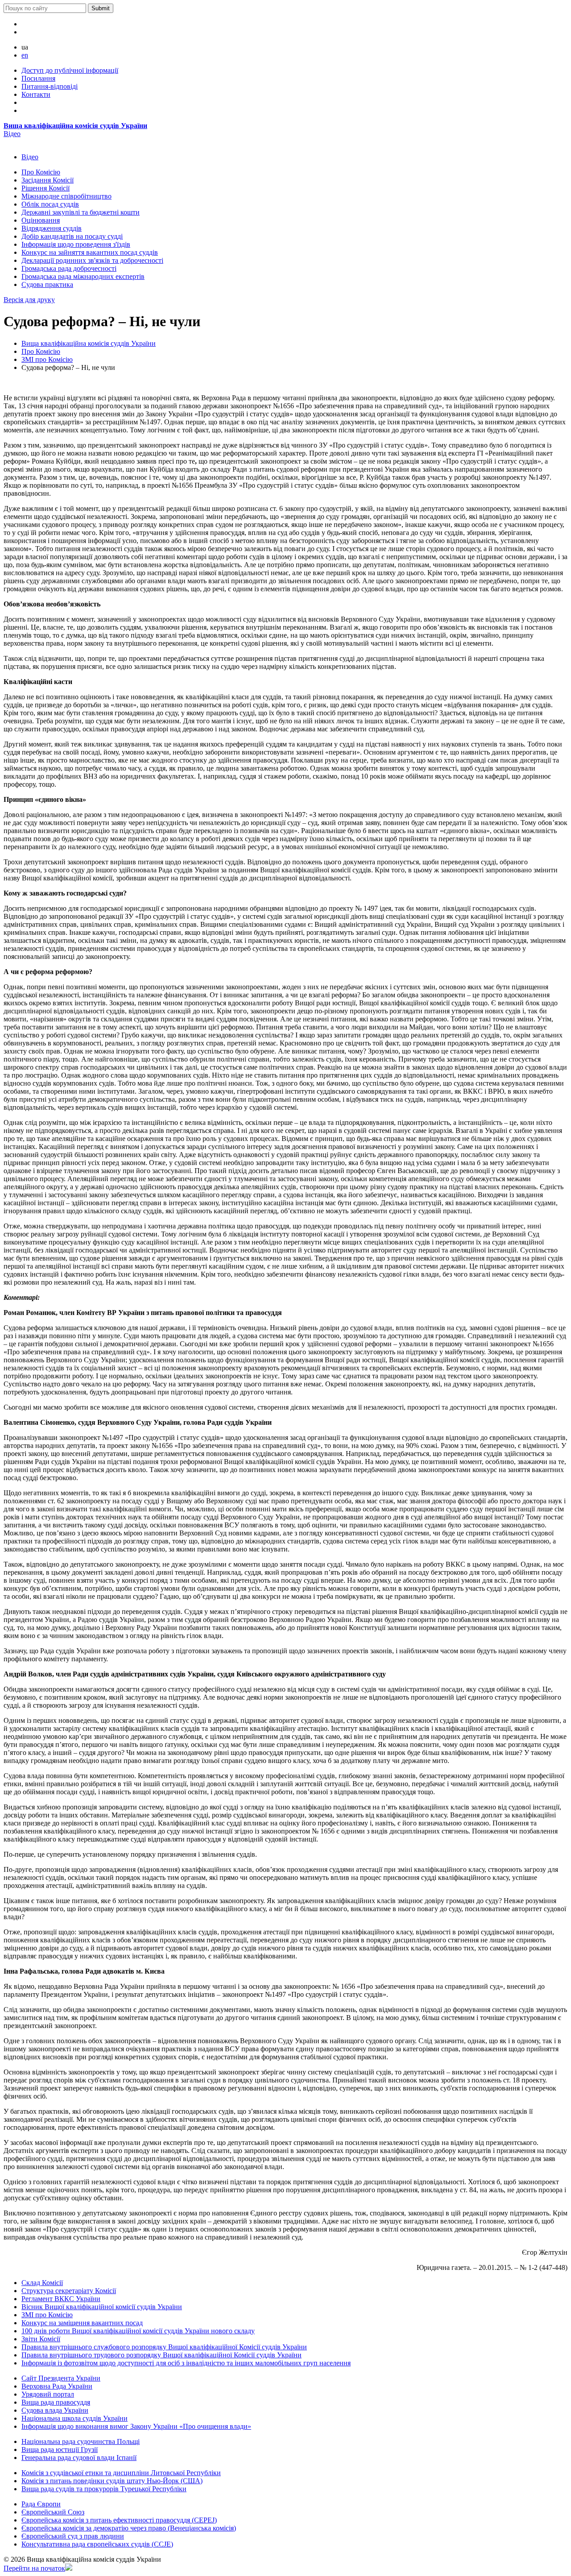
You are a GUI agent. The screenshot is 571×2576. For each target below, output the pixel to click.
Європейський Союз (53, 2512)
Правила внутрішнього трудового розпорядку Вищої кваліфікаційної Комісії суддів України (161, 2355)
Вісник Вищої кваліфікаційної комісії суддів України (102, 2307)
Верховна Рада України (57, 2386)
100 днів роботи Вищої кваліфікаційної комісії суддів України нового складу (138, 2331)
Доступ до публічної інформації (70, 70)
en (25, 55)
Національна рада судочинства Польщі (81, 2441)
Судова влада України (55, 2410)
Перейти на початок (34, 2568)
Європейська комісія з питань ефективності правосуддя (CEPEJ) (119, 2520)
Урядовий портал (48, 2394)
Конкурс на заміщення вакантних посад (82, 2323)
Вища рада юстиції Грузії (60, 2449)
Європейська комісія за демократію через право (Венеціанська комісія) (129, 2528)
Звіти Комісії (41, 2339)
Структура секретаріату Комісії (69, 2291)
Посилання (38, 78)
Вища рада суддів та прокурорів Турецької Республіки (104, 2489)
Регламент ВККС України (61, 2299)
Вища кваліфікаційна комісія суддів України (75, 126)
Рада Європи (41, 2504)
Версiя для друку (29, 300)
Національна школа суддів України (74, 2418)
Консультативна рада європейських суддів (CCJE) (97, 2544)
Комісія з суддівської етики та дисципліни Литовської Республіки (121, 2473)
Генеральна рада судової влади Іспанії (79, 2458)
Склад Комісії (42, 2283)
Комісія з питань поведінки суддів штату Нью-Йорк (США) (112, 2481)
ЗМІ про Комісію (47, 359)
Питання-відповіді (50, 86)
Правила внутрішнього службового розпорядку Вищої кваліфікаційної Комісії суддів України (164, 2347)
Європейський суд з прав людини (73, 2536)
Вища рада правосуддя (56, 2402)
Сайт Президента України (61, 2378)
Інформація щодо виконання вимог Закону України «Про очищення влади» (136, 2426)
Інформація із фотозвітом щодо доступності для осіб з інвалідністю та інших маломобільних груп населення (186, 2363)
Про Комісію (41, 351)
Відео (12, 134)
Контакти (36, 94)
